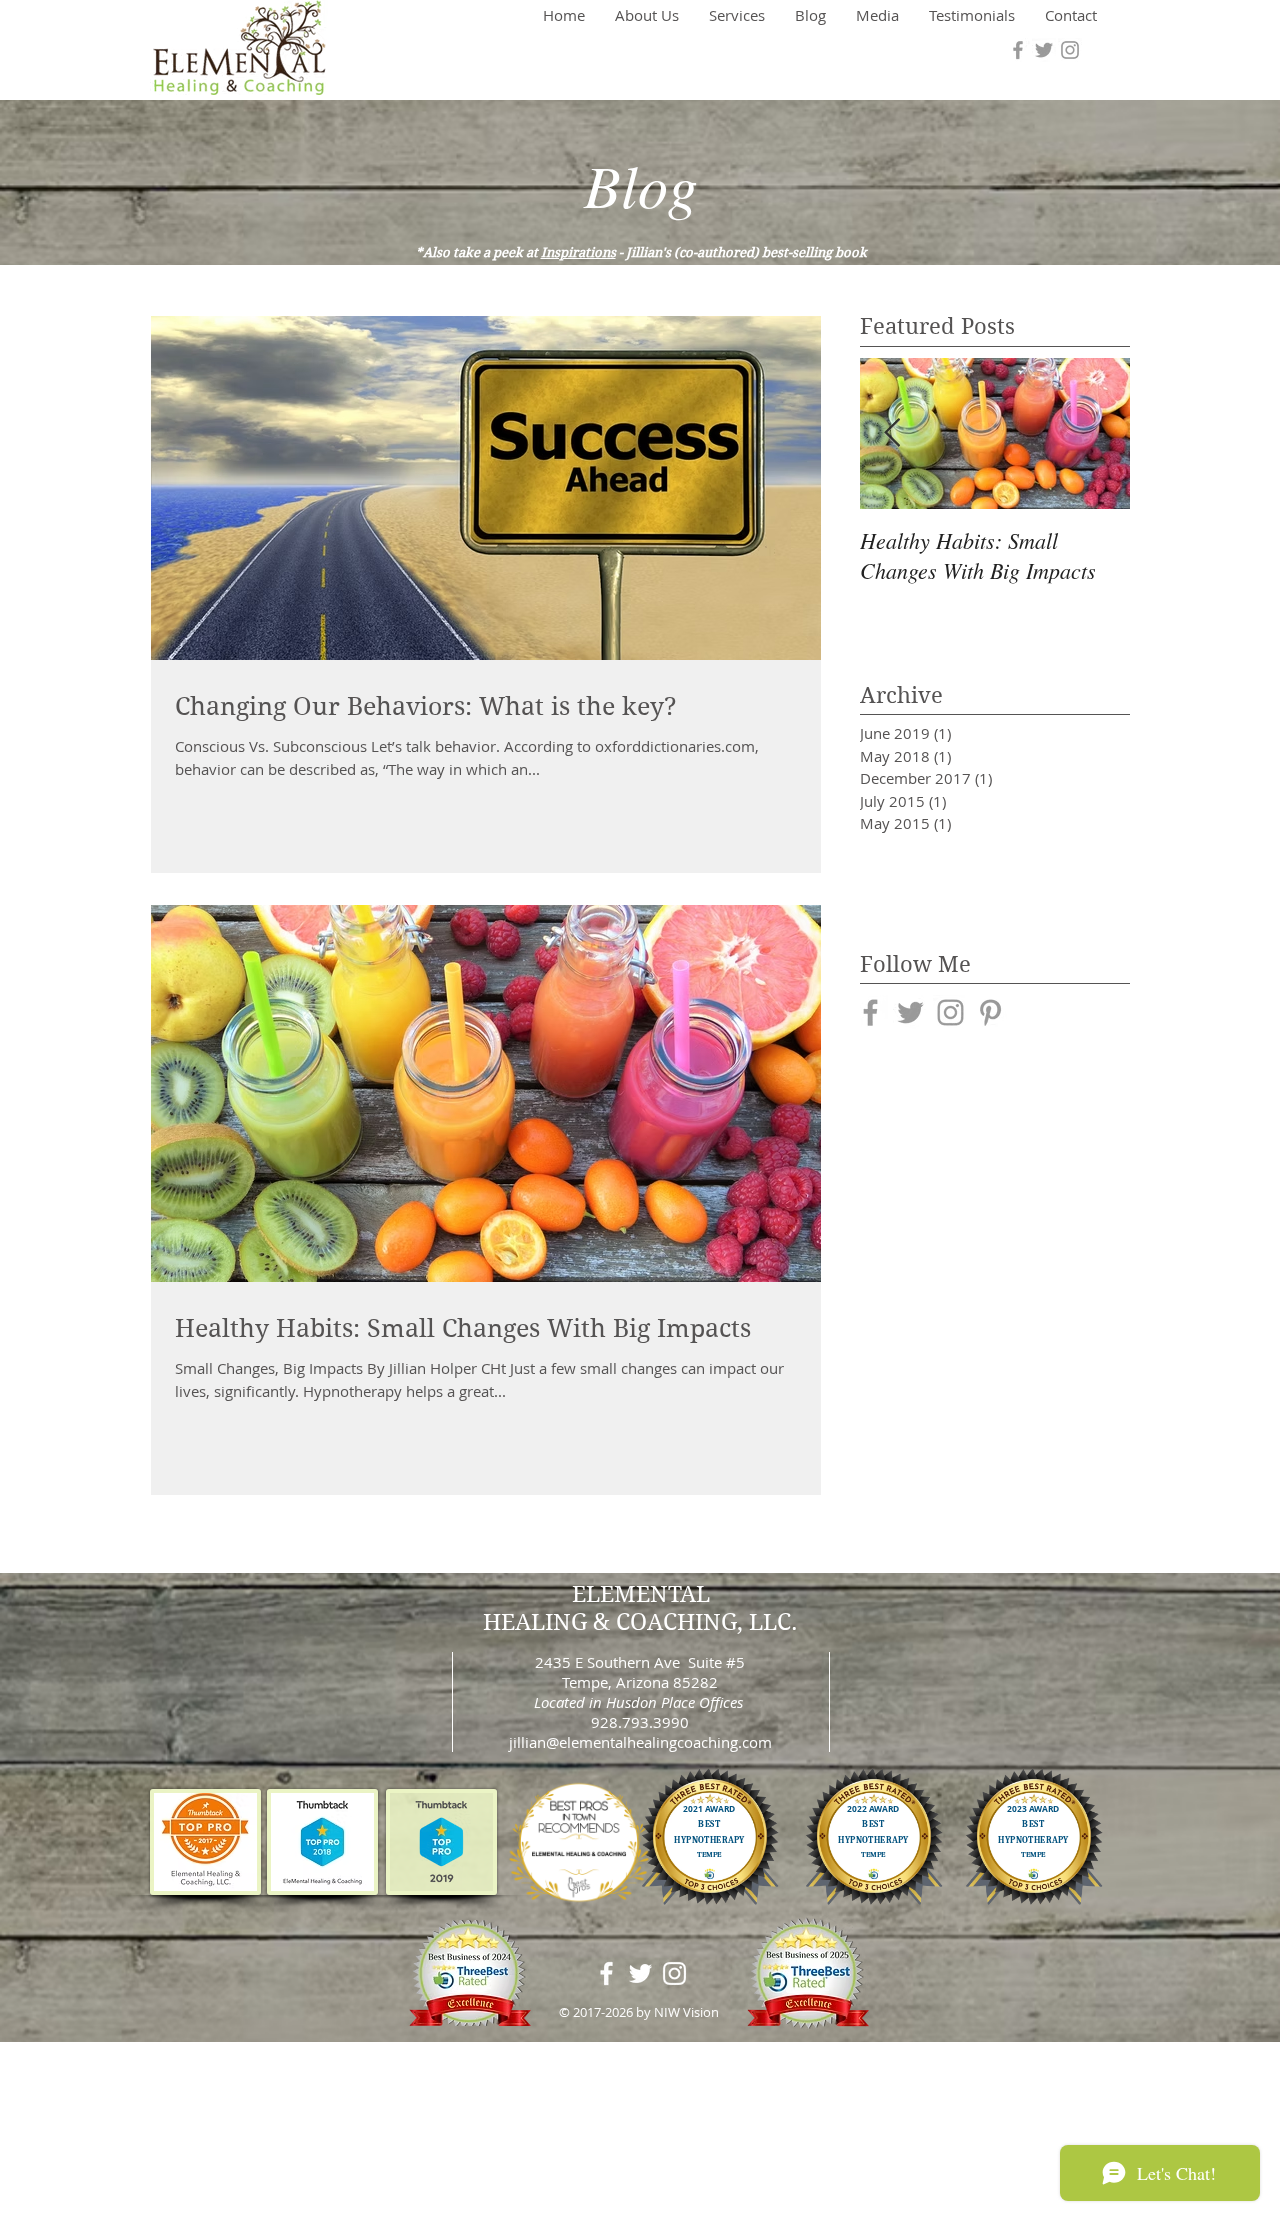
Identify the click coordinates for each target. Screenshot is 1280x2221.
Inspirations (578, 252)
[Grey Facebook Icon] (1018, 50)
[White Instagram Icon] (674, 1973)
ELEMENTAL (641, 1594)
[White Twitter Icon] (640, 1973)
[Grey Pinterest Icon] (990, 1012)
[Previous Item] (892, 433)
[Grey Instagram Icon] (1070, 50)
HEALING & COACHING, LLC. (640, 1622)
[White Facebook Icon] (606, 1973)
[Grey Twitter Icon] (1044, 50)
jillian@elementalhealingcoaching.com (640, 1742)
